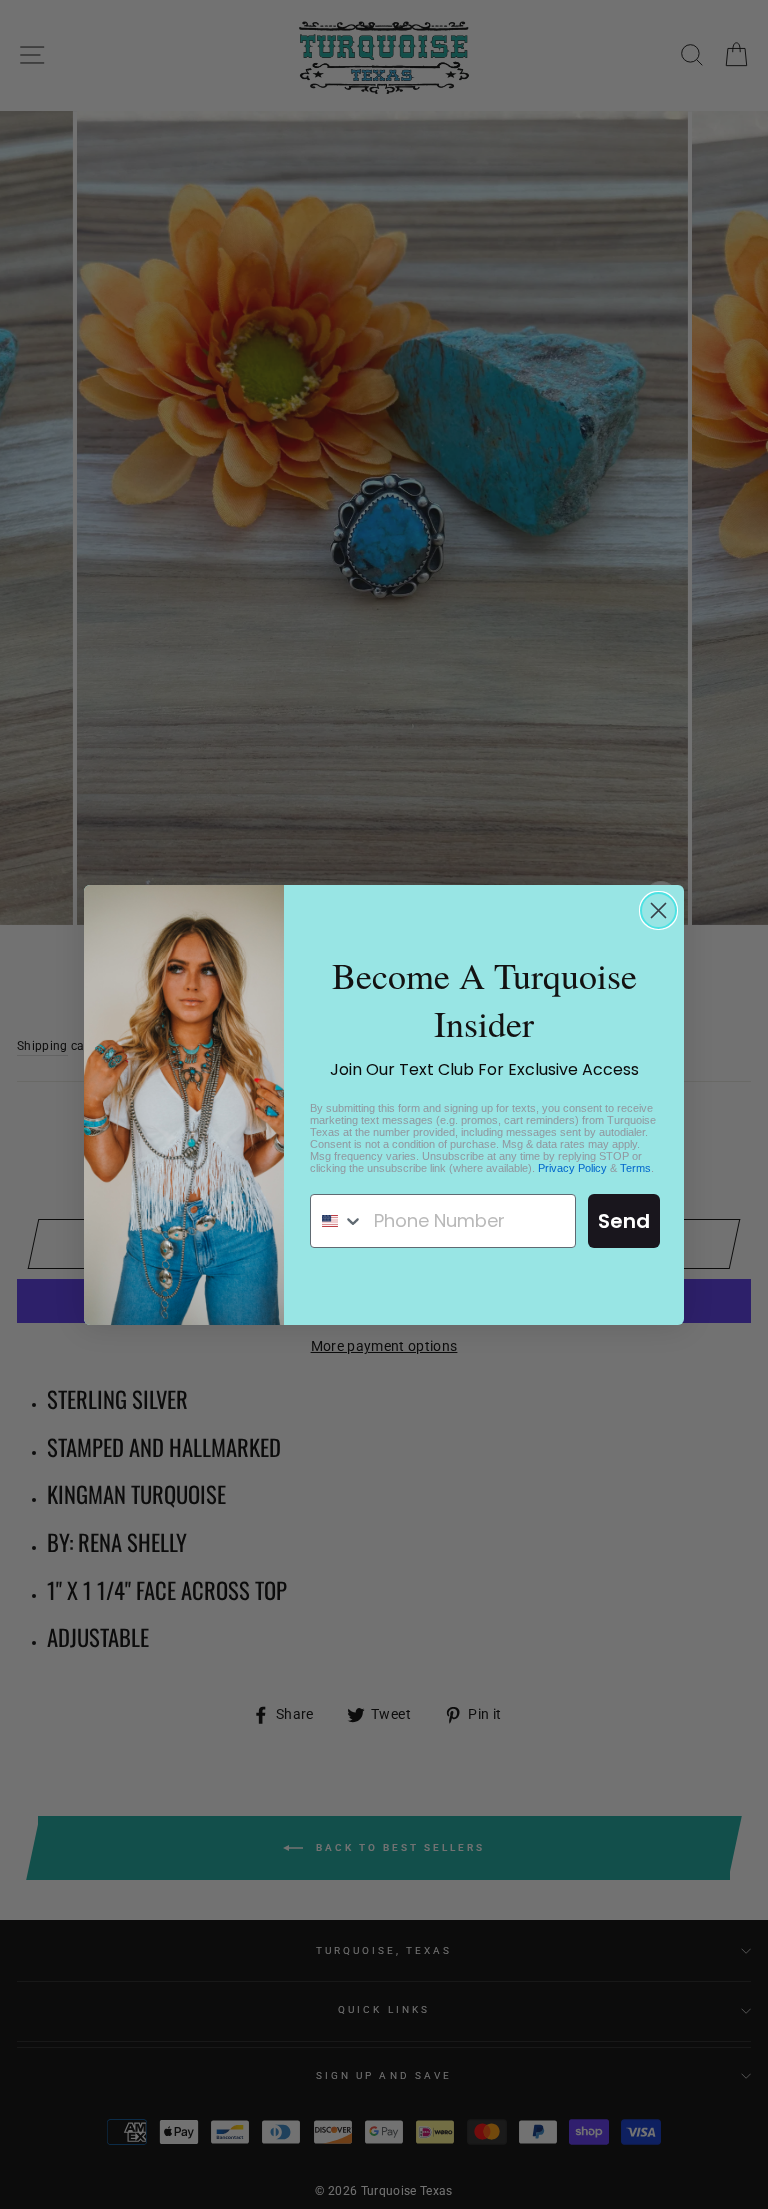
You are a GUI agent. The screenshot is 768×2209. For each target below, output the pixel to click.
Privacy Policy (572, 1168)
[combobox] (337, 1221)
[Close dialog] (658, 910)
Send (624, 1221)
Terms (635, 1168)
